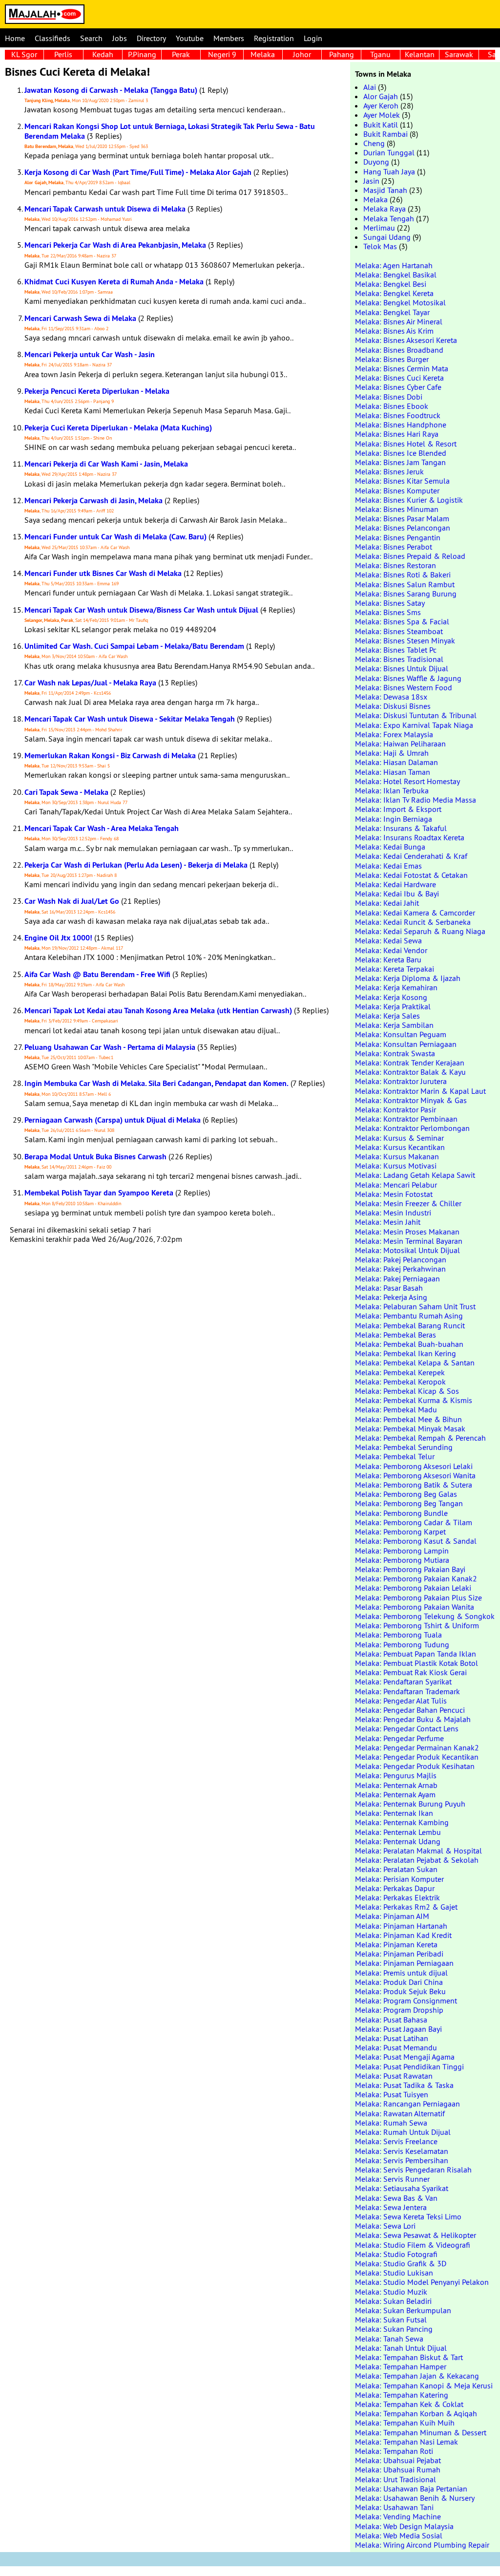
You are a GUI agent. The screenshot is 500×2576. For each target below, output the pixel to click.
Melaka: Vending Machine (398, 2516)
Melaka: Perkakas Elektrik (397, 1897)
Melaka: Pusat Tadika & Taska (404, 2085)
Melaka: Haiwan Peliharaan (400, 744)
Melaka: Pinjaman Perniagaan (404, 1963)
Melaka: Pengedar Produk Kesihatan (415, 1766)
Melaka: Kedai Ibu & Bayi (397, 894)
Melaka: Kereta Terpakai (395, 969)
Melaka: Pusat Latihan (392, 2038)
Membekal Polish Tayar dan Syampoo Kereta (99, 1193)
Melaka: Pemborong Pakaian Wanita (415, 1607)
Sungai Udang (387, 237)
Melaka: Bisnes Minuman (397, 509)
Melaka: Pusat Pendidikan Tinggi (409, 2066)
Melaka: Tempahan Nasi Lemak (406, 2442)
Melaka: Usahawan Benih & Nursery (415, 2498)
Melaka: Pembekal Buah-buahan (409, 1344)
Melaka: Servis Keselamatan (402, 2151)
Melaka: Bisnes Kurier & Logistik (409, 500)
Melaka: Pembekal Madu (396, 1409)
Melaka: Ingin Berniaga (394, 819)
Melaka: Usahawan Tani (394, 2507)
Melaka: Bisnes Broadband (399, 350)
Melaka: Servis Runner (392, 2179)
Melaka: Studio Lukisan (394, 2273)
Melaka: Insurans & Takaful (401, 828)
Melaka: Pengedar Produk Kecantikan (417, 1757)
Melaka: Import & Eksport (398, 809)
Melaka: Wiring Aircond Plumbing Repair (422, 2545)
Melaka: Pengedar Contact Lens (407, 1728)
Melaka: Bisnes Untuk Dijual (402, 668)
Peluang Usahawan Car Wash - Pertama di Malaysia (110, 1047)
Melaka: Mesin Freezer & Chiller (408, 1203)
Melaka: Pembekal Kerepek (400, 1372)
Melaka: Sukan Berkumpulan (403, 2310)
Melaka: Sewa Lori (385, 2226)
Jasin (371, 181)
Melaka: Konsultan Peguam (401, 1034)
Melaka (263, 54)
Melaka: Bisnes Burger (392, 359)
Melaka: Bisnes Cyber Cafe (398, 387)
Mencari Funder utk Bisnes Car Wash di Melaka (103, 573)
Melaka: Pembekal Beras (396, 1335)
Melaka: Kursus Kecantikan (400, 1147)
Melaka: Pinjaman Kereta (396, 1944)
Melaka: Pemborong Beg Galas (406, 1494)
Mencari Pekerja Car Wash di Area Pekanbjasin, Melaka (115, 245)
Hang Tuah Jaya (389, 171)
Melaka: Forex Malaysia (394, 734)
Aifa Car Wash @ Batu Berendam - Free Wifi (97, 974)
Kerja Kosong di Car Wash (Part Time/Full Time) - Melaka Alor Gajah (138, 172)
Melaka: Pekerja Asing (391, 1297)
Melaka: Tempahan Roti (394, 2451)
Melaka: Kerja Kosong (391, 997)
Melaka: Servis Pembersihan (402, 2160)
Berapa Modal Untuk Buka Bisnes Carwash (95, 1157)
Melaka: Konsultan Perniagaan (406, 1044)
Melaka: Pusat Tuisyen (392, 2094)
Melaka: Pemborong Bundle (401, 1513)
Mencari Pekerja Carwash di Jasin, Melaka (94, 500)
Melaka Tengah (389, 218)
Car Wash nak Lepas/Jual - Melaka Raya (90, 683)
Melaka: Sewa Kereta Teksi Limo (408, 2216)
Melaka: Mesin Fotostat (394, 1194)
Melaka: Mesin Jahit (388, 1222)
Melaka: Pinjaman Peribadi (399, 1954)
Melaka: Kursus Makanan (397, 1156)
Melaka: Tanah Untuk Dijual (401, 2348)
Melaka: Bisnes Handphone (401, 425)
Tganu (380, 54)
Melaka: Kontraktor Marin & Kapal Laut (420, 1091)
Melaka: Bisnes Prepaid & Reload (410, 556)
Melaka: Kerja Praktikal (393, 1006)
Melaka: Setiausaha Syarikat (402, 2188)
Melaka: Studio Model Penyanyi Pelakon (422, 2282)
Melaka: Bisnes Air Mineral (399, 321)
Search (91, 38)
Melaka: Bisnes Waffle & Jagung (408, 678)
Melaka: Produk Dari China (399, 1982)
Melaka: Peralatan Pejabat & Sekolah (417, 1860)
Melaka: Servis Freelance (396, 2141)
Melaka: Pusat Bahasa (391, 2020)
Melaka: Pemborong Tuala (398, 1635)
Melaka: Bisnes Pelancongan (403, 528)
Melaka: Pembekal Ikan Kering (406, 1353)
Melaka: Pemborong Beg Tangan (409, 1503)
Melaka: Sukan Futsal (391, 2320)
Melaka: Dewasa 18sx (391, 697)
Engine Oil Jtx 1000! (58, 938)
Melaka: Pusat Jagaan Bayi (398, 2029)
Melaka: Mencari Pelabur (396, 1185)
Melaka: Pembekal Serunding (404, 1447)
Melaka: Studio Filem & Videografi (413, 2245)
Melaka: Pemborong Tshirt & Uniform (417, 1625)
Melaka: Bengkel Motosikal (400, 302)
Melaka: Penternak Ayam (395, 1794)
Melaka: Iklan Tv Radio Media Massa (416, 800)
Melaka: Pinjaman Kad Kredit (403, 1935)
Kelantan (420, 54)
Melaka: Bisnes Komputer (397, 490)
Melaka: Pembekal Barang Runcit (410, 1325)
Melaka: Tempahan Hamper (401, 2366)
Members (229, 38)
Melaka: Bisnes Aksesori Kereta (406, 340)
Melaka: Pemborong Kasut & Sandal (416, 1541)
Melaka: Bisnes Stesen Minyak (405, 640)
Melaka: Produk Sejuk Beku (400, 1991)
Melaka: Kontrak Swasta (395, 1053)
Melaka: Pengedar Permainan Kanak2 (417, 1747)
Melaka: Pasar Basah (389, 1288)
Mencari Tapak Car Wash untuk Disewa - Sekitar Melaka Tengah (130, 719)
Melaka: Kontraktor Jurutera (401, 1081)
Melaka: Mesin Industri (393, 1213)
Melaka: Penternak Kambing (402, 1822)
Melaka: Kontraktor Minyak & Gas (411, 1100)
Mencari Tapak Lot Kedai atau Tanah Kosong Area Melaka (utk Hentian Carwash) (158, 1011)
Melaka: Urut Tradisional (396, 2479)
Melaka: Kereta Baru (388, 959)
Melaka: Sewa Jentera (391, 2207)
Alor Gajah (381, 96)
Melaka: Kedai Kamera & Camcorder (415, 913)
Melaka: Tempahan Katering (402, 2395)
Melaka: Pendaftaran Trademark (407, 1691)
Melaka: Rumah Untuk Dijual (403, 2132)
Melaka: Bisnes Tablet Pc (396, 650)
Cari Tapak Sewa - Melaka (66, 792)
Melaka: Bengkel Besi (391, 284)
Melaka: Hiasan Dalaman (396, 762)
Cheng (374, 143)
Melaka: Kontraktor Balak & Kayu (410, 1072)
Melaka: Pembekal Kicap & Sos (407, 1391)
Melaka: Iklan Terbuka (392, 790)
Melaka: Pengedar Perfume (399, 1738)
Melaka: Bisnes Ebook (392, 406)
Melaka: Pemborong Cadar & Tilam (414, 1522)
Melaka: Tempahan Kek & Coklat (409, 2404)
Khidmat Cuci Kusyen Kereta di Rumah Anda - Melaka (114, 282)
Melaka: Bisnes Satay (390, 603)
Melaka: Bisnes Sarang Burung (406, 594)
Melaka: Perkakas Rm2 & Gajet (406, 1907)
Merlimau (379, 228)
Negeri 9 (222, 54)
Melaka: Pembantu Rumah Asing (409, 1316)
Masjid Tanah (385, 190)
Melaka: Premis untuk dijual (401, 1973)
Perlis (63, 54)
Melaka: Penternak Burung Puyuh (410, 1804)
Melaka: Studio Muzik (391, 2292)
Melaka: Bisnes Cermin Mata (402, 368)
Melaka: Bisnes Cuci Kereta (399, 378)
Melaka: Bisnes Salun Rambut (405, 584)
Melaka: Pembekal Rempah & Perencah (420, 1438)
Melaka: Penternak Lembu (398, 1832)
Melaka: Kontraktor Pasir (396, 1109)
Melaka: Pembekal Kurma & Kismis (414, 1400)
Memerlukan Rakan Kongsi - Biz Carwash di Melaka (110, 756)
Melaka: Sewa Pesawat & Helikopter (416, 2235)
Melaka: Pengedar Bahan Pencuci (410, 1710)
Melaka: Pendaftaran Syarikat (403, 1682)
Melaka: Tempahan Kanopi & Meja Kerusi (424, 2385)
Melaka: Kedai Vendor (391, 950)
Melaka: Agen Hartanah (394, 265)
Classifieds (52, 38)
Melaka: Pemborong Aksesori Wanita (415, 1475)
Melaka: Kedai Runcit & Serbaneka (413, 922)
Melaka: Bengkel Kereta (394, 293)
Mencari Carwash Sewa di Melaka (80, 318)
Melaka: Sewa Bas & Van (396, 2198)
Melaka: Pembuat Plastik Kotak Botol (417, 1663)
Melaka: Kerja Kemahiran (396, 987)
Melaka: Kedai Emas (388, 866)
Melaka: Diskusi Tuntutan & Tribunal (416, 715)
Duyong (376, 162)
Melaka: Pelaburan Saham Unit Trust (415, 1306)
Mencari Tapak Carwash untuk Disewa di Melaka (105, 209)
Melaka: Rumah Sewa (391, 2123)
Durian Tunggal (389, 152)
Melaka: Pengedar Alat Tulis (401, 1701)
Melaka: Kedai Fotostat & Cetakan (411, 875)
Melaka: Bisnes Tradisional (399, 659)
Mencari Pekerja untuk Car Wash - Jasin (90, 354)
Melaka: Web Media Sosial (399, 2535)
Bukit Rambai (385, 134)
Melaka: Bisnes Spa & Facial (402, 621)
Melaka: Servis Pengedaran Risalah (413, 2170)
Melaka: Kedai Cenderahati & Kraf (411, 856)
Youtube (190, 38)
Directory (151, 38)
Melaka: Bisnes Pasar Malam (402, 518)
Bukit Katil (381, 125)
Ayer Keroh (381, 106)
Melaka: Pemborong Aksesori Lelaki (414, 1466)
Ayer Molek (382, 115)
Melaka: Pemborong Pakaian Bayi (410, 1569)
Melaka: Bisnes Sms (388, 612)
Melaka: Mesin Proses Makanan (407, 1232)
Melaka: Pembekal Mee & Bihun (408, 1419)
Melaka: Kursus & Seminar (399, 1138)
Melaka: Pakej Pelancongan (401, 1259)
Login (313, 38)
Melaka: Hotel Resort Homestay (407, 781)
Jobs (120, 38)
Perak (181, 54)
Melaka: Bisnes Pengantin (398, 537)
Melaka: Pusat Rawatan (394, 2076)
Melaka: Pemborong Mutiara (402, 1560)
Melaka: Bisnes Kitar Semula (402, 481)
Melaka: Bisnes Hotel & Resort (406, 444)
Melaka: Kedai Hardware (396, 884)
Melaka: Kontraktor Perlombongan (412, 1128)
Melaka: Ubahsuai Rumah (398, 2470)
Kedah (103, 54)
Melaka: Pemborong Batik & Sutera (414, 1485)
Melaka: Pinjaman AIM (392, 1916)
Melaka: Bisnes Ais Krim (394, 331)
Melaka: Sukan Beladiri (393, 2301)
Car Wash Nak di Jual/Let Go (72, 901)
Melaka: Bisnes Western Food (404, 687)
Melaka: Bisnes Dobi (389, 397)
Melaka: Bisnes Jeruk (389, 471)
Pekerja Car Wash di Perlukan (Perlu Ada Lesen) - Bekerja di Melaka (136, 865)
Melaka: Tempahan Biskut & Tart (409, 2357)
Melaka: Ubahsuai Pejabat (398, 2460)
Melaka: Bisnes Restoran (396, 565)
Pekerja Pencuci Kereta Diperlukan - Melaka (97, 391)
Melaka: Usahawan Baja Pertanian (411, 2489)
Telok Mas (380, 246)
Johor (302, 54)
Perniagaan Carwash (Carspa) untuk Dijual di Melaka (113, 1120)
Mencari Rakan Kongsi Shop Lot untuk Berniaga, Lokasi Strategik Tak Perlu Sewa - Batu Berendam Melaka (170, 131)
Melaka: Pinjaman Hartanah (401, 1926)
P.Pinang (142, 54)
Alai (370, 87)
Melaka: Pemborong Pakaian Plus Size (418, 1597)
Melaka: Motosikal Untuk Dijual (407, 1250)
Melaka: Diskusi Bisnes (393, 706)
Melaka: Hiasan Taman (393, 772)
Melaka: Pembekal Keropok (400, 1382)
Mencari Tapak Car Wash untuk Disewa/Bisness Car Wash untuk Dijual (141, 610)
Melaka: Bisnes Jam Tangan (400, 462)
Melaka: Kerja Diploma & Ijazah (408, 978)
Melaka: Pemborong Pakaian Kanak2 (416, 1578)
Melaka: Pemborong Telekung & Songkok (425, 1616)
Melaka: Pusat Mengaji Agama (405, 2057)
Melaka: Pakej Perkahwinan (400, 1269)
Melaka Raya (385, 209)
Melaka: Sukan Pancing (394, 2329)
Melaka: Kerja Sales (387, 1016)
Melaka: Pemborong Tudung (402, 1644)
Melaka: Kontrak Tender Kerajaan (410, 1063)
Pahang (342, 54)
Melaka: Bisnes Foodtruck (398, 415)
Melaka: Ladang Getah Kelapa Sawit (415, 1175)
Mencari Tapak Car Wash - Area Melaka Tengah (102, 828)
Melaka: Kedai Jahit (387, 903)
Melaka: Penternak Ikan (394, 1813)
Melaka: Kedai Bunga (390, 847)
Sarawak (459, 54)
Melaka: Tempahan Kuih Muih (405, 2423)
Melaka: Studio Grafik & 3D (401, 2263)
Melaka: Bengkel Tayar (392, 312)
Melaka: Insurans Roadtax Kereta (410, 837)
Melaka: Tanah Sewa (389, 2339)
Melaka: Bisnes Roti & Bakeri (403, 575)
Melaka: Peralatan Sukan (396, 1869)
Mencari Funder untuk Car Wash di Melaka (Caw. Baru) (115, 537)
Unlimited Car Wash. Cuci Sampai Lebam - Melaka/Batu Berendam (134, 646)
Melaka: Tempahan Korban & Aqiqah (416, 2413)
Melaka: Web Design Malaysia (404, 2526)
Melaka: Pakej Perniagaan (397, 1278)
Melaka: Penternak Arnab (396, 1785)
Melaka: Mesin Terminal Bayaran (409, 1241)
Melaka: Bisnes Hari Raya (397, 434)
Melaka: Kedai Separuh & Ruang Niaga (420, 931)
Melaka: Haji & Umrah (392, 753)
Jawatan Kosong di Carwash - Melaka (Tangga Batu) (111, 90)
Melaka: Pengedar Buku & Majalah (413, 1719)
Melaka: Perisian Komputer (399, 1879)
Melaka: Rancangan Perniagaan (407, 2104)
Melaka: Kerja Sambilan (394, 1025)
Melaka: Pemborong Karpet (400, 1532)
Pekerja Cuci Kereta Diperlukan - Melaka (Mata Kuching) (118, 428)
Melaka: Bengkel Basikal (396, 275)
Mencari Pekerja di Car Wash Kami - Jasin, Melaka (106, 464)
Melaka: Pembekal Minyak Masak (410, 1428)
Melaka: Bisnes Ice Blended (401, 453)
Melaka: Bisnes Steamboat (399, 631)
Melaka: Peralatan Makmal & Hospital (418, 1851)
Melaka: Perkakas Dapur (395, 1888)
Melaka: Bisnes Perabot (394, 547)
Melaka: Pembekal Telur (395, 1456)
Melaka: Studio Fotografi (396, 2254)
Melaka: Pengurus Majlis (396, 1775)
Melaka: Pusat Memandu (396, 2047)
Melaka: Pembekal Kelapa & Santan (415, 1363)
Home (15, 38)
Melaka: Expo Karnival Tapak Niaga (414, 725)
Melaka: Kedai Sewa (388, 940)
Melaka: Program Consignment (406, 2001)
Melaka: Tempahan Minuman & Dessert (421, 2432)
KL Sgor (24, 54)
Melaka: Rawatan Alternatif (400, 2113)
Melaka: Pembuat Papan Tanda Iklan (416, 1654)
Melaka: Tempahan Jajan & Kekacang (417, 2376)
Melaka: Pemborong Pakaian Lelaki (413, 1588)
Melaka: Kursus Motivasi (396, 1166)
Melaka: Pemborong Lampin (402, 1551)
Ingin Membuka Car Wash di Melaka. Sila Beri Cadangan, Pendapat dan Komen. (156, 1083)
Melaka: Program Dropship (399, 2010)
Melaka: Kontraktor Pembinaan (406, 1119)
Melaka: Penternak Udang (398, 1841)
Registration (274, 38)
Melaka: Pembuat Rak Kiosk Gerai (411, 1672)
